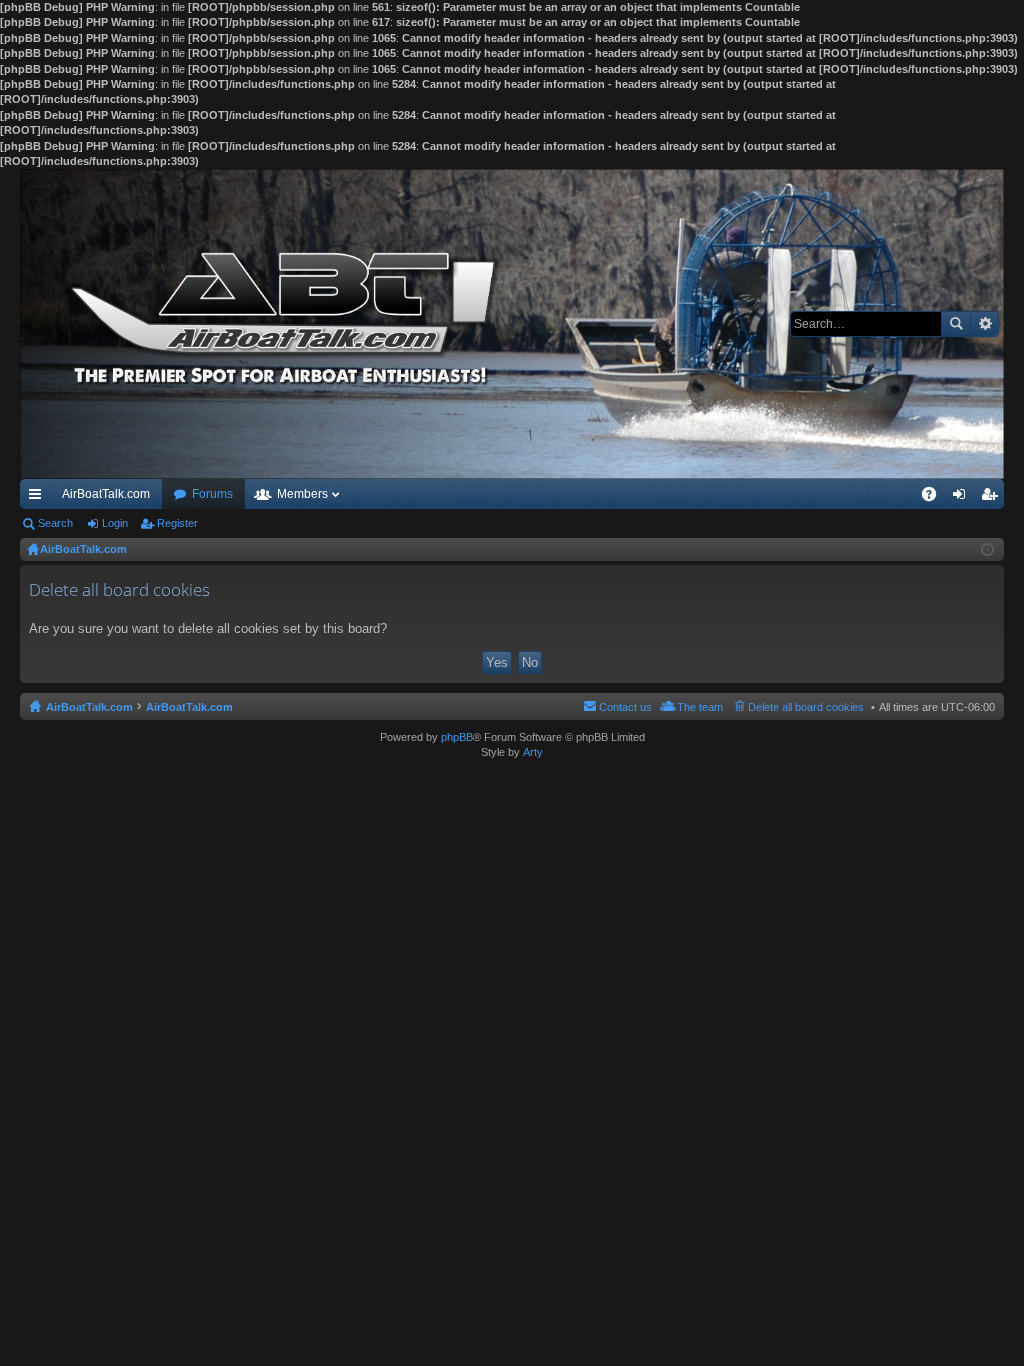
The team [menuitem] (700, 707)
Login (115, 523)
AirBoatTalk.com (106, 494)
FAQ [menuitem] (935, 498)
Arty (533, 752)
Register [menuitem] (993, 498)
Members (302, 494)
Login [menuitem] (963, 498)
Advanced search (984, 324)
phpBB (457, 737)
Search (956, 324)
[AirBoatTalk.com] (512, 324)
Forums (212, 494)
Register (177, 523)
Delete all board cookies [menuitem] (806, 707)
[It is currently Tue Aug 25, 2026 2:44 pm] (987, 550)
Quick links (39, 498)
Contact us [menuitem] (625, 707)
